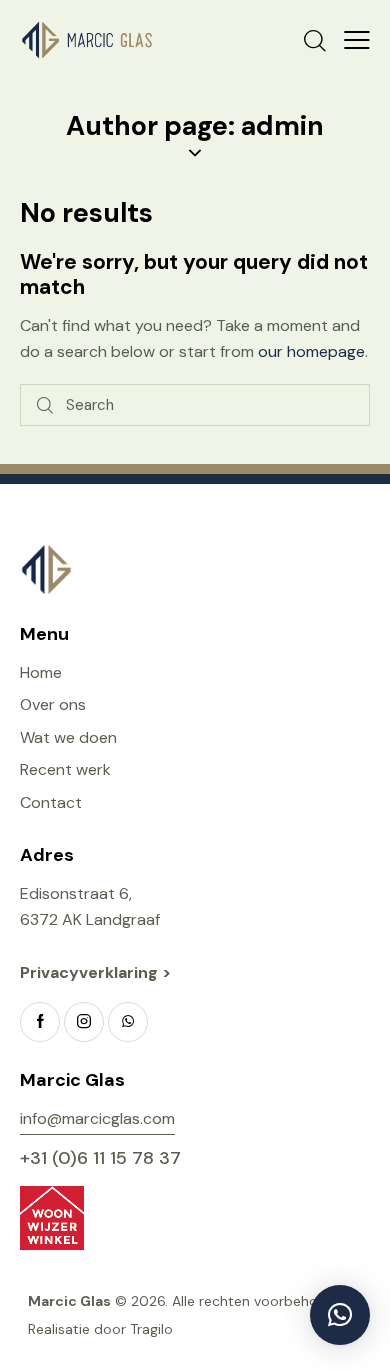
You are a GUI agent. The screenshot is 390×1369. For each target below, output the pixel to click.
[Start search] (45, 405)
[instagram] (84, 1022)
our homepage (311, 351)
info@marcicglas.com (97, 1118)
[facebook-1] (40, 1022)
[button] (357, 40)
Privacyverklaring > (97, 972)
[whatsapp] (128, 1022)
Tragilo (151, 1329)
